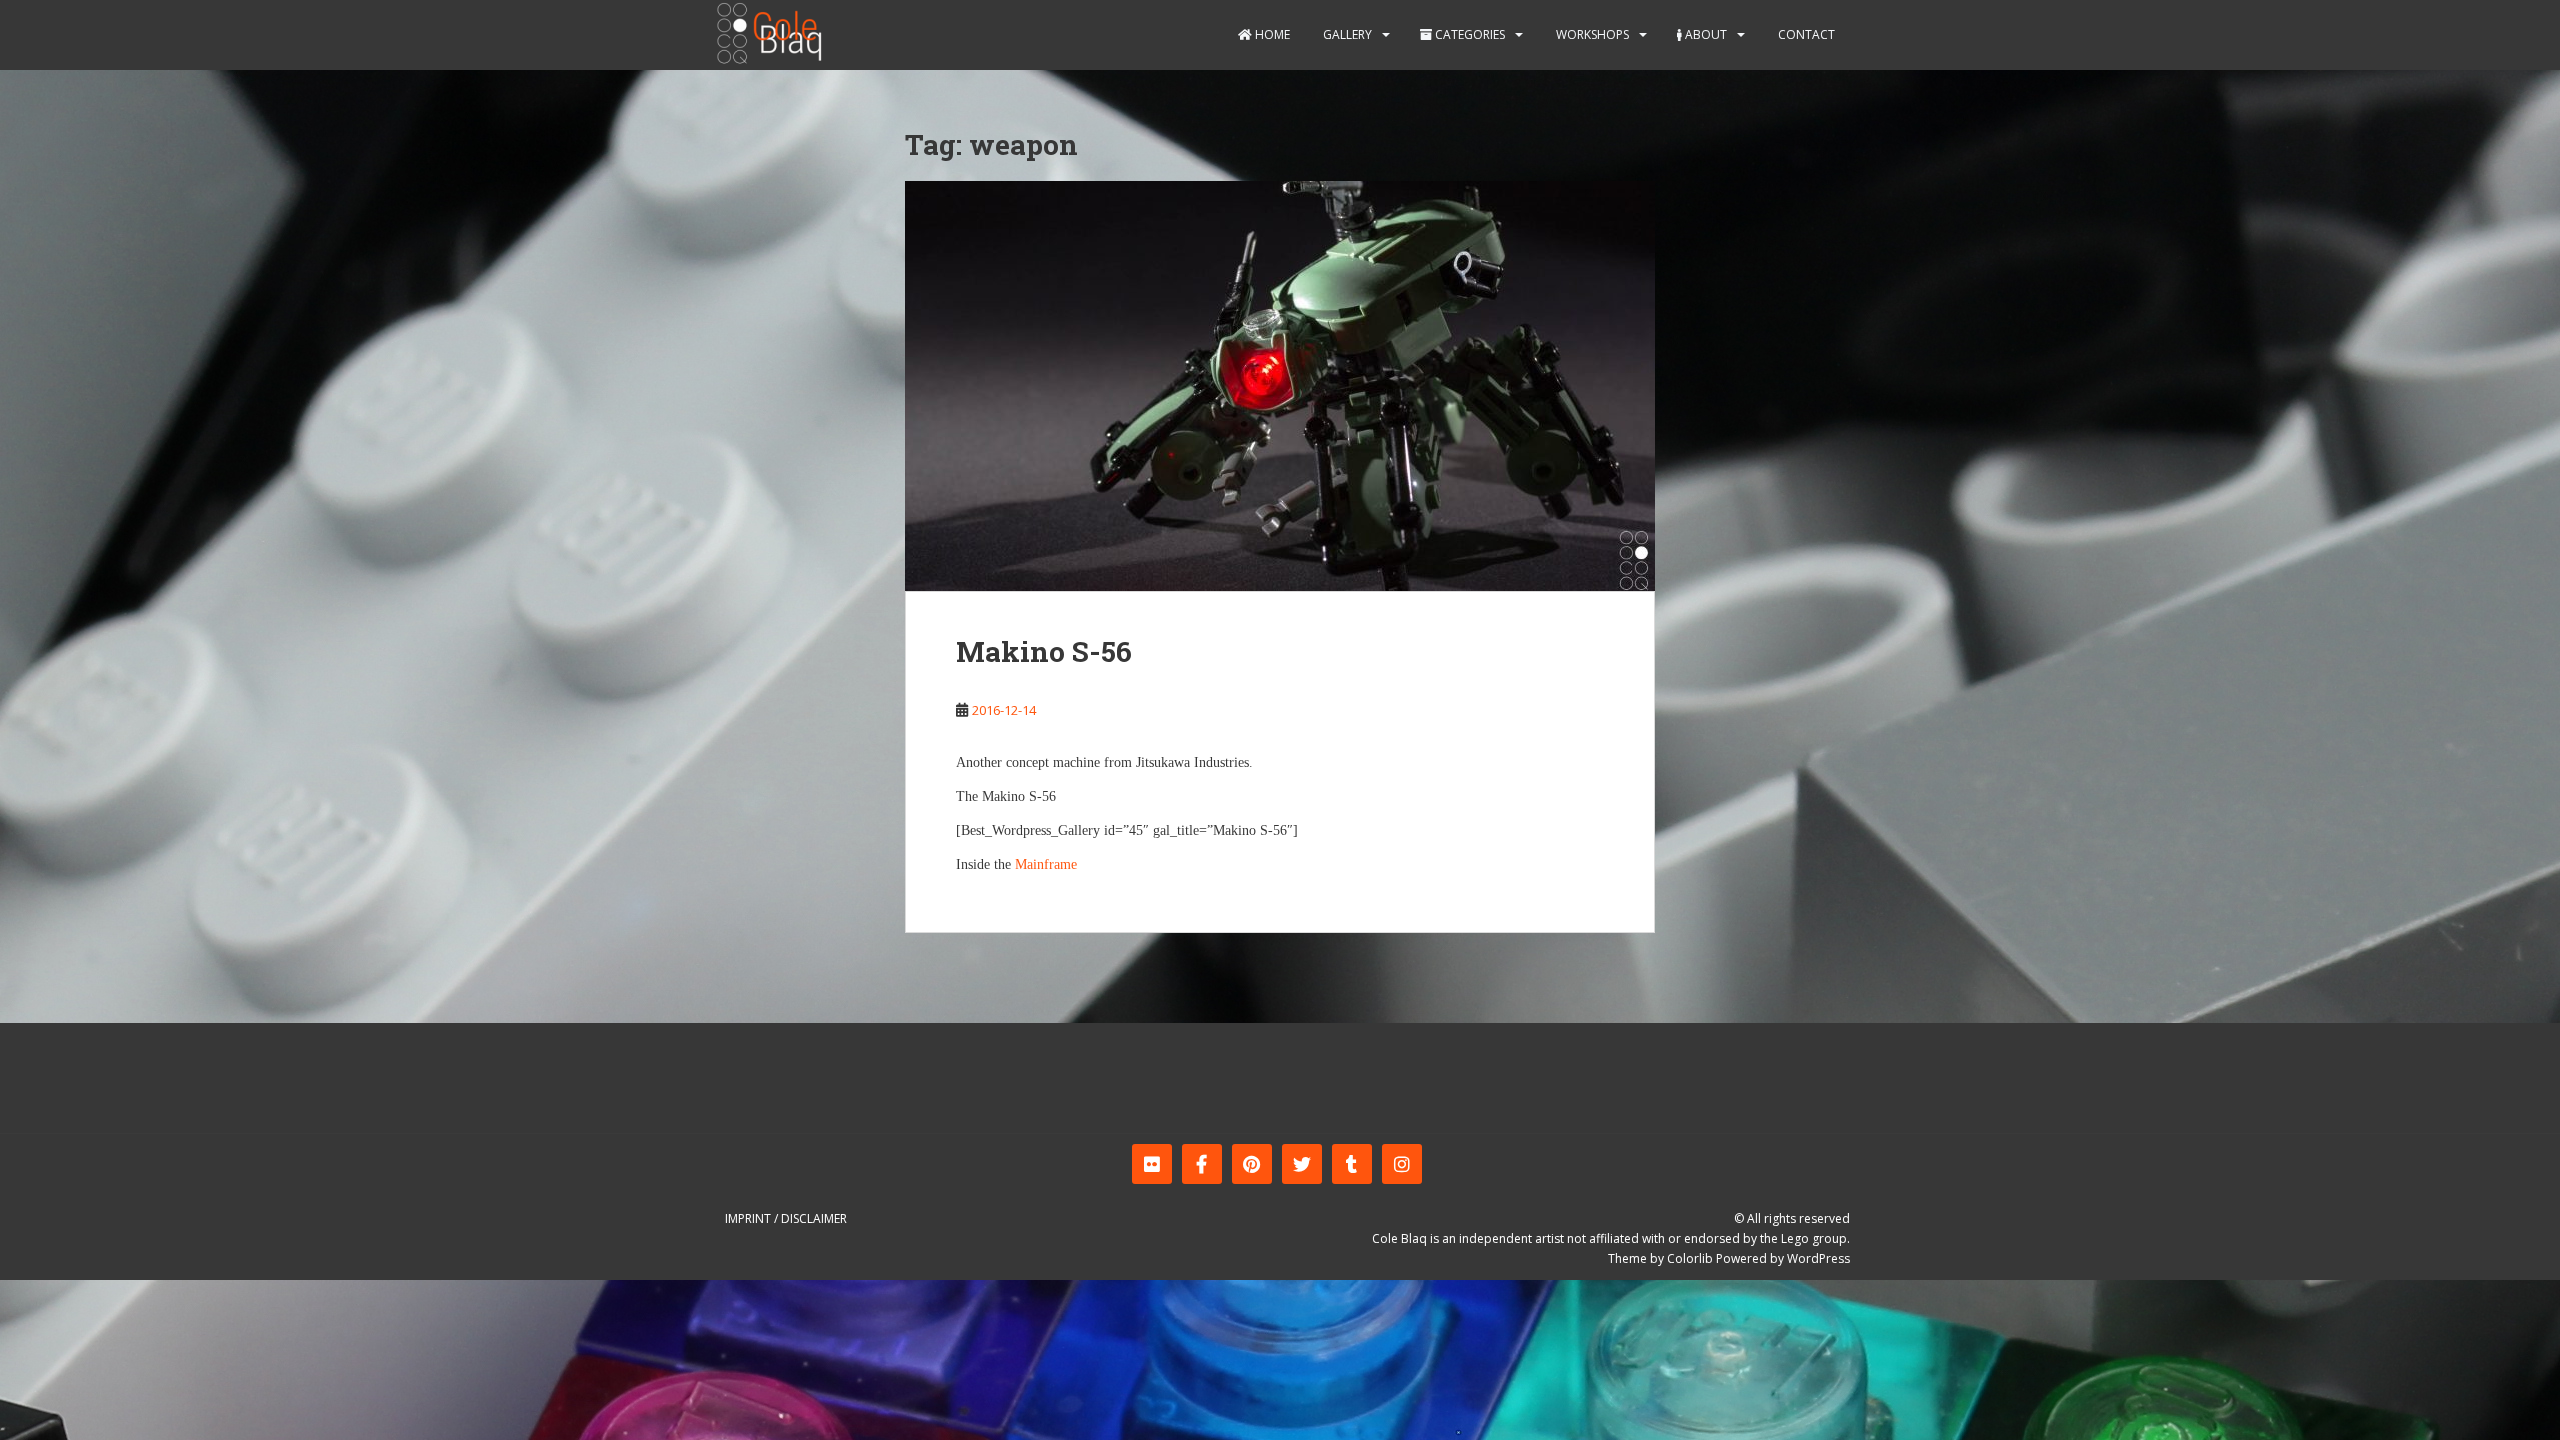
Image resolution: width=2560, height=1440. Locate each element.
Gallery (1346, 34)
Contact (1805, 34)
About (1704, 34)
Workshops (1591, 34)
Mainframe (1046, 864)
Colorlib (1690, 1258)
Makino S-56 (1044, 651)
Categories (1468, 34)
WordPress (1818, 1258)
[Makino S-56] (1280, 386)
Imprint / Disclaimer (786, 1218)
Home (1271, 34)
